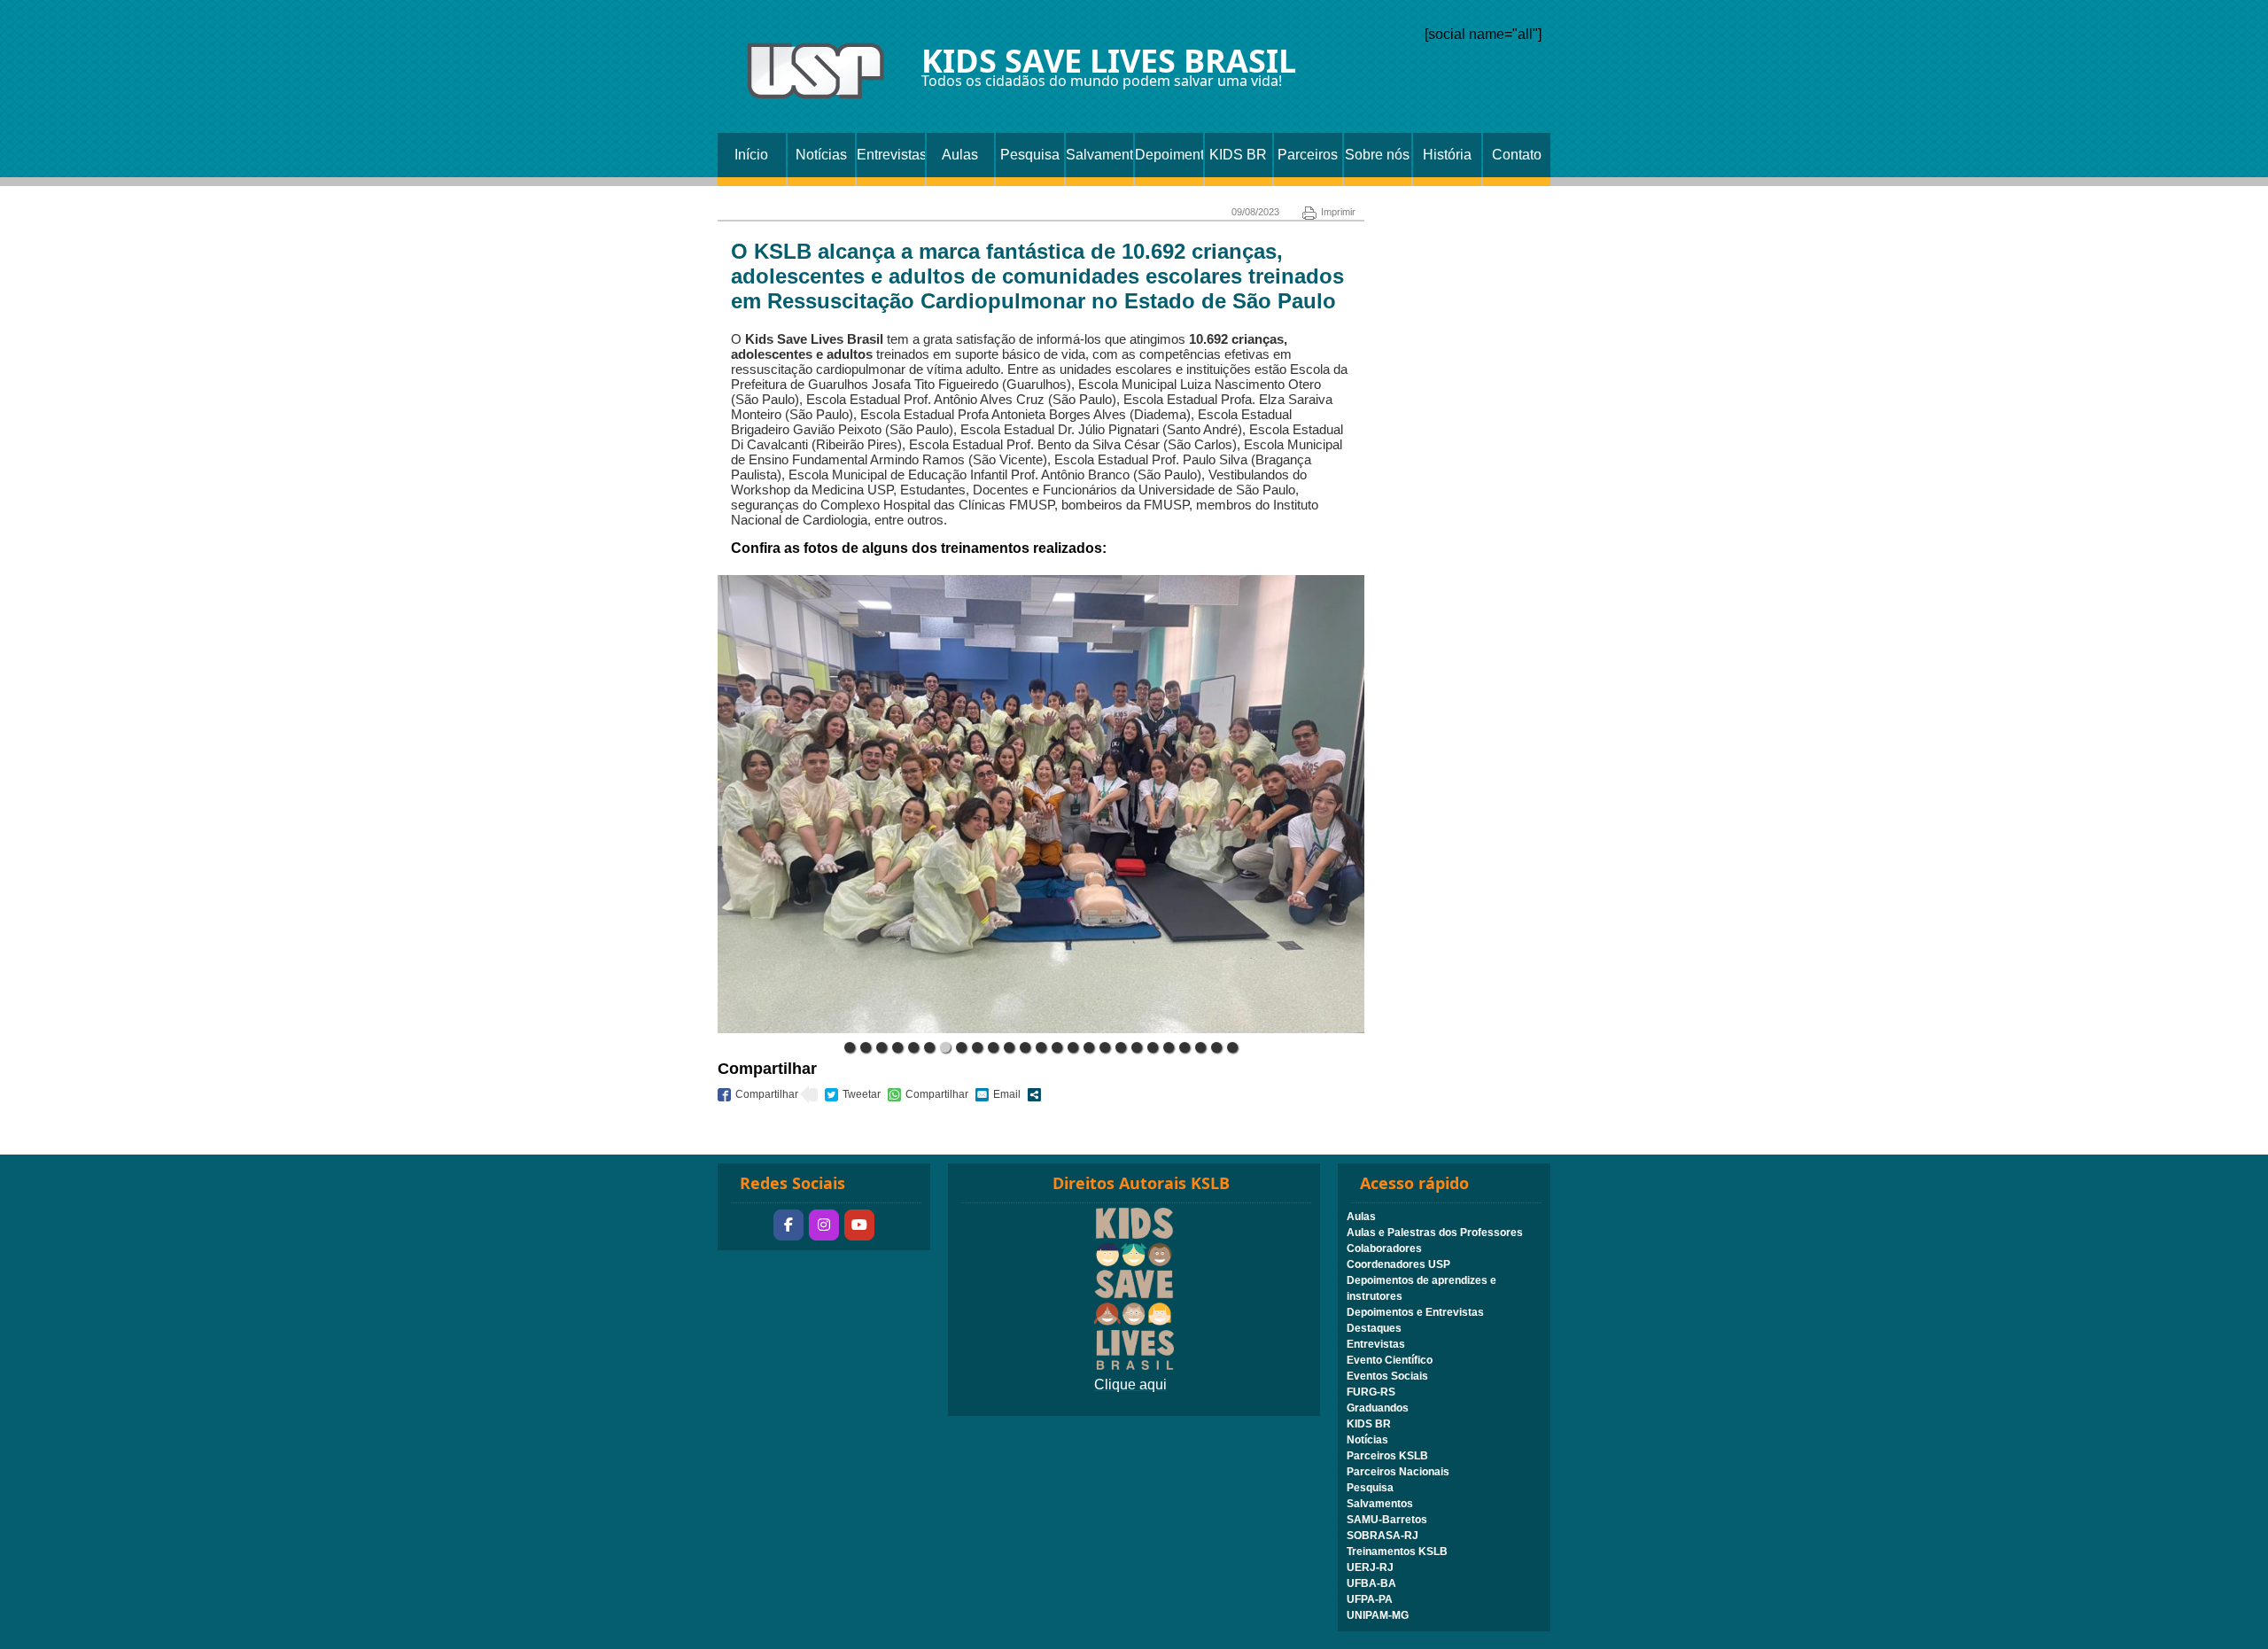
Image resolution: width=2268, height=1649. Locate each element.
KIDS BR (1238, 155)
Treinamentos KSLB (1397, 1552)
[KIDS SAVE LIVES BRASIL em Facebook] (788, 1225)
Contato (1517, 155)
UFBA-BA (1371, 1583)
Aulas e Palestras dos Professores (1435, 1233)
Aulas (960, 155)
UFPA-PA (1370, 1599)
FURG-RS (1371, 1392)
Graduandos (1378, 1408)
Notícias (821, 155)
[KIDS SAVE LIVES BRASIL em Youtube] (859, 1225)
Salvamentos (1100, 155)
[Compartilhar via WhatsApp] (928, 1095)
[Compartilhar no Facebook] (758, 1095)
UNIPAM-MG (1378, 1615)
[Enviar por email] (998, 1095)
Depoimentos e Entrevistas (1169, 162)
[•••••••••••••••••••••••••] (1041, 804)
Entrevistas (891, 155)
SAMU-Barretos (1387, 1520)
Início (751, 155)
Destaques (1374, 1328)
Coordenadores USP (1398, 1264)
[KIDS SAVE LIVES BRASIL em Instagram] (824, 1225)
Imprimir (1338, 212)
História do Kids (1447, 162)
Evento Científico (1390, 1360)
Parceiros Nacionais (1398, 1472)
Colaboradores (1384, 1248)
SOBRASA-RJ (1383, 1536)
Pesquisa (1030, 155)
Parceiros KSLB (1308, 162)
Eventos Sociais (1387, 1376)
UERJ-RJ (1370, 1567)
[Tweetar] (853, 1095)
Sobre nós (1377, 155)
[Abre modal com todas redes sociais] (1034, 1095)
